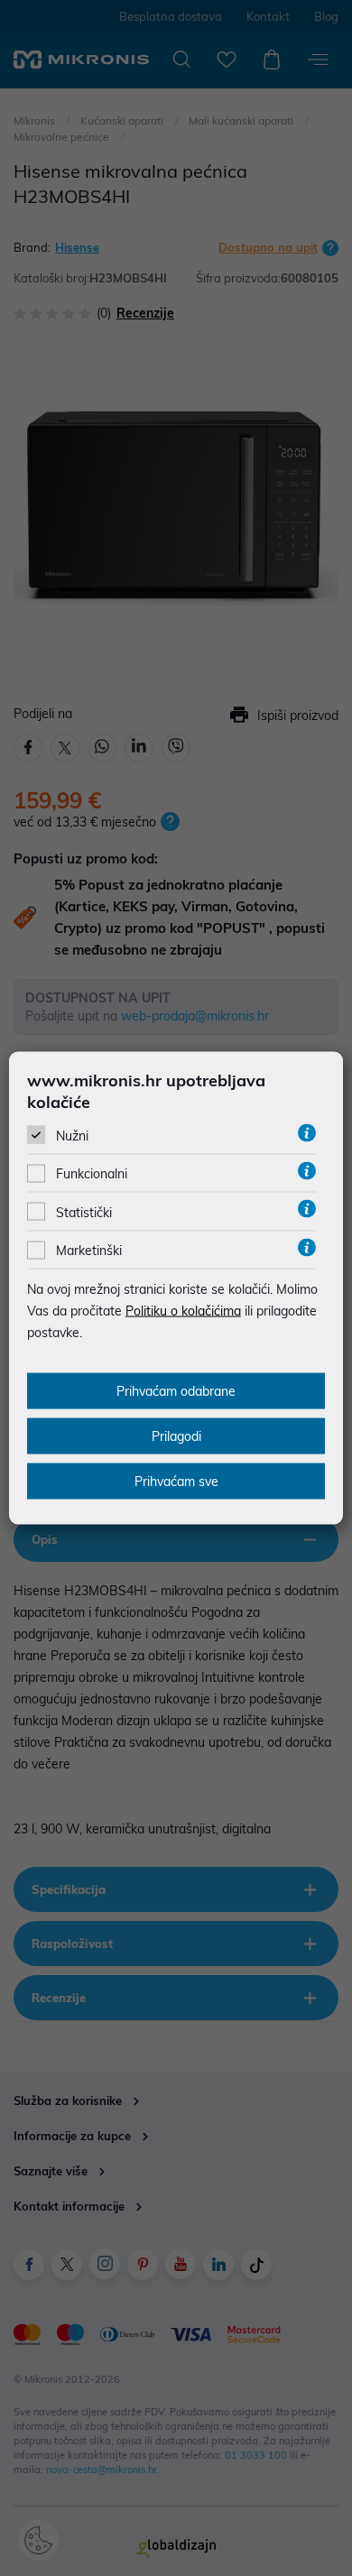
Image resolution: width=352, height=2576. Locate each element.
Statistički (84, 1212)
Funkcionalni (92, 1174)
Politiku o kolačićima (183, 1311)
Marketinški (89, 1251)
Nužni (72, 1136)
